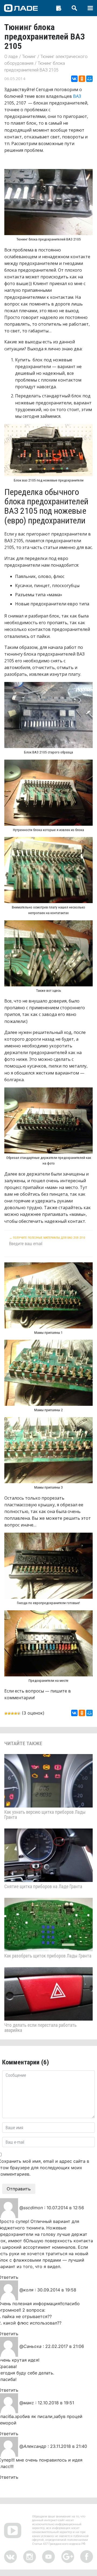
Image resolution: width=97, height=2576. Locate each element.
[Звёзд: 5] (19, 1713)
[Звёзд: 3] (12, 1713)
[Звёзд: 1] (6, 1713)
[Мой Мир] (89, 79)
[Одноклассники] (82, 79)
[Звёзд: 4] (16, 1713)
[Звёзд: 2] (9, 1713)
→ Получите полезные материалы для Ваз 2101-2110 (47, 1238)
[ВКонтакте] (74, 79)
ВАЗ (77, 96)
